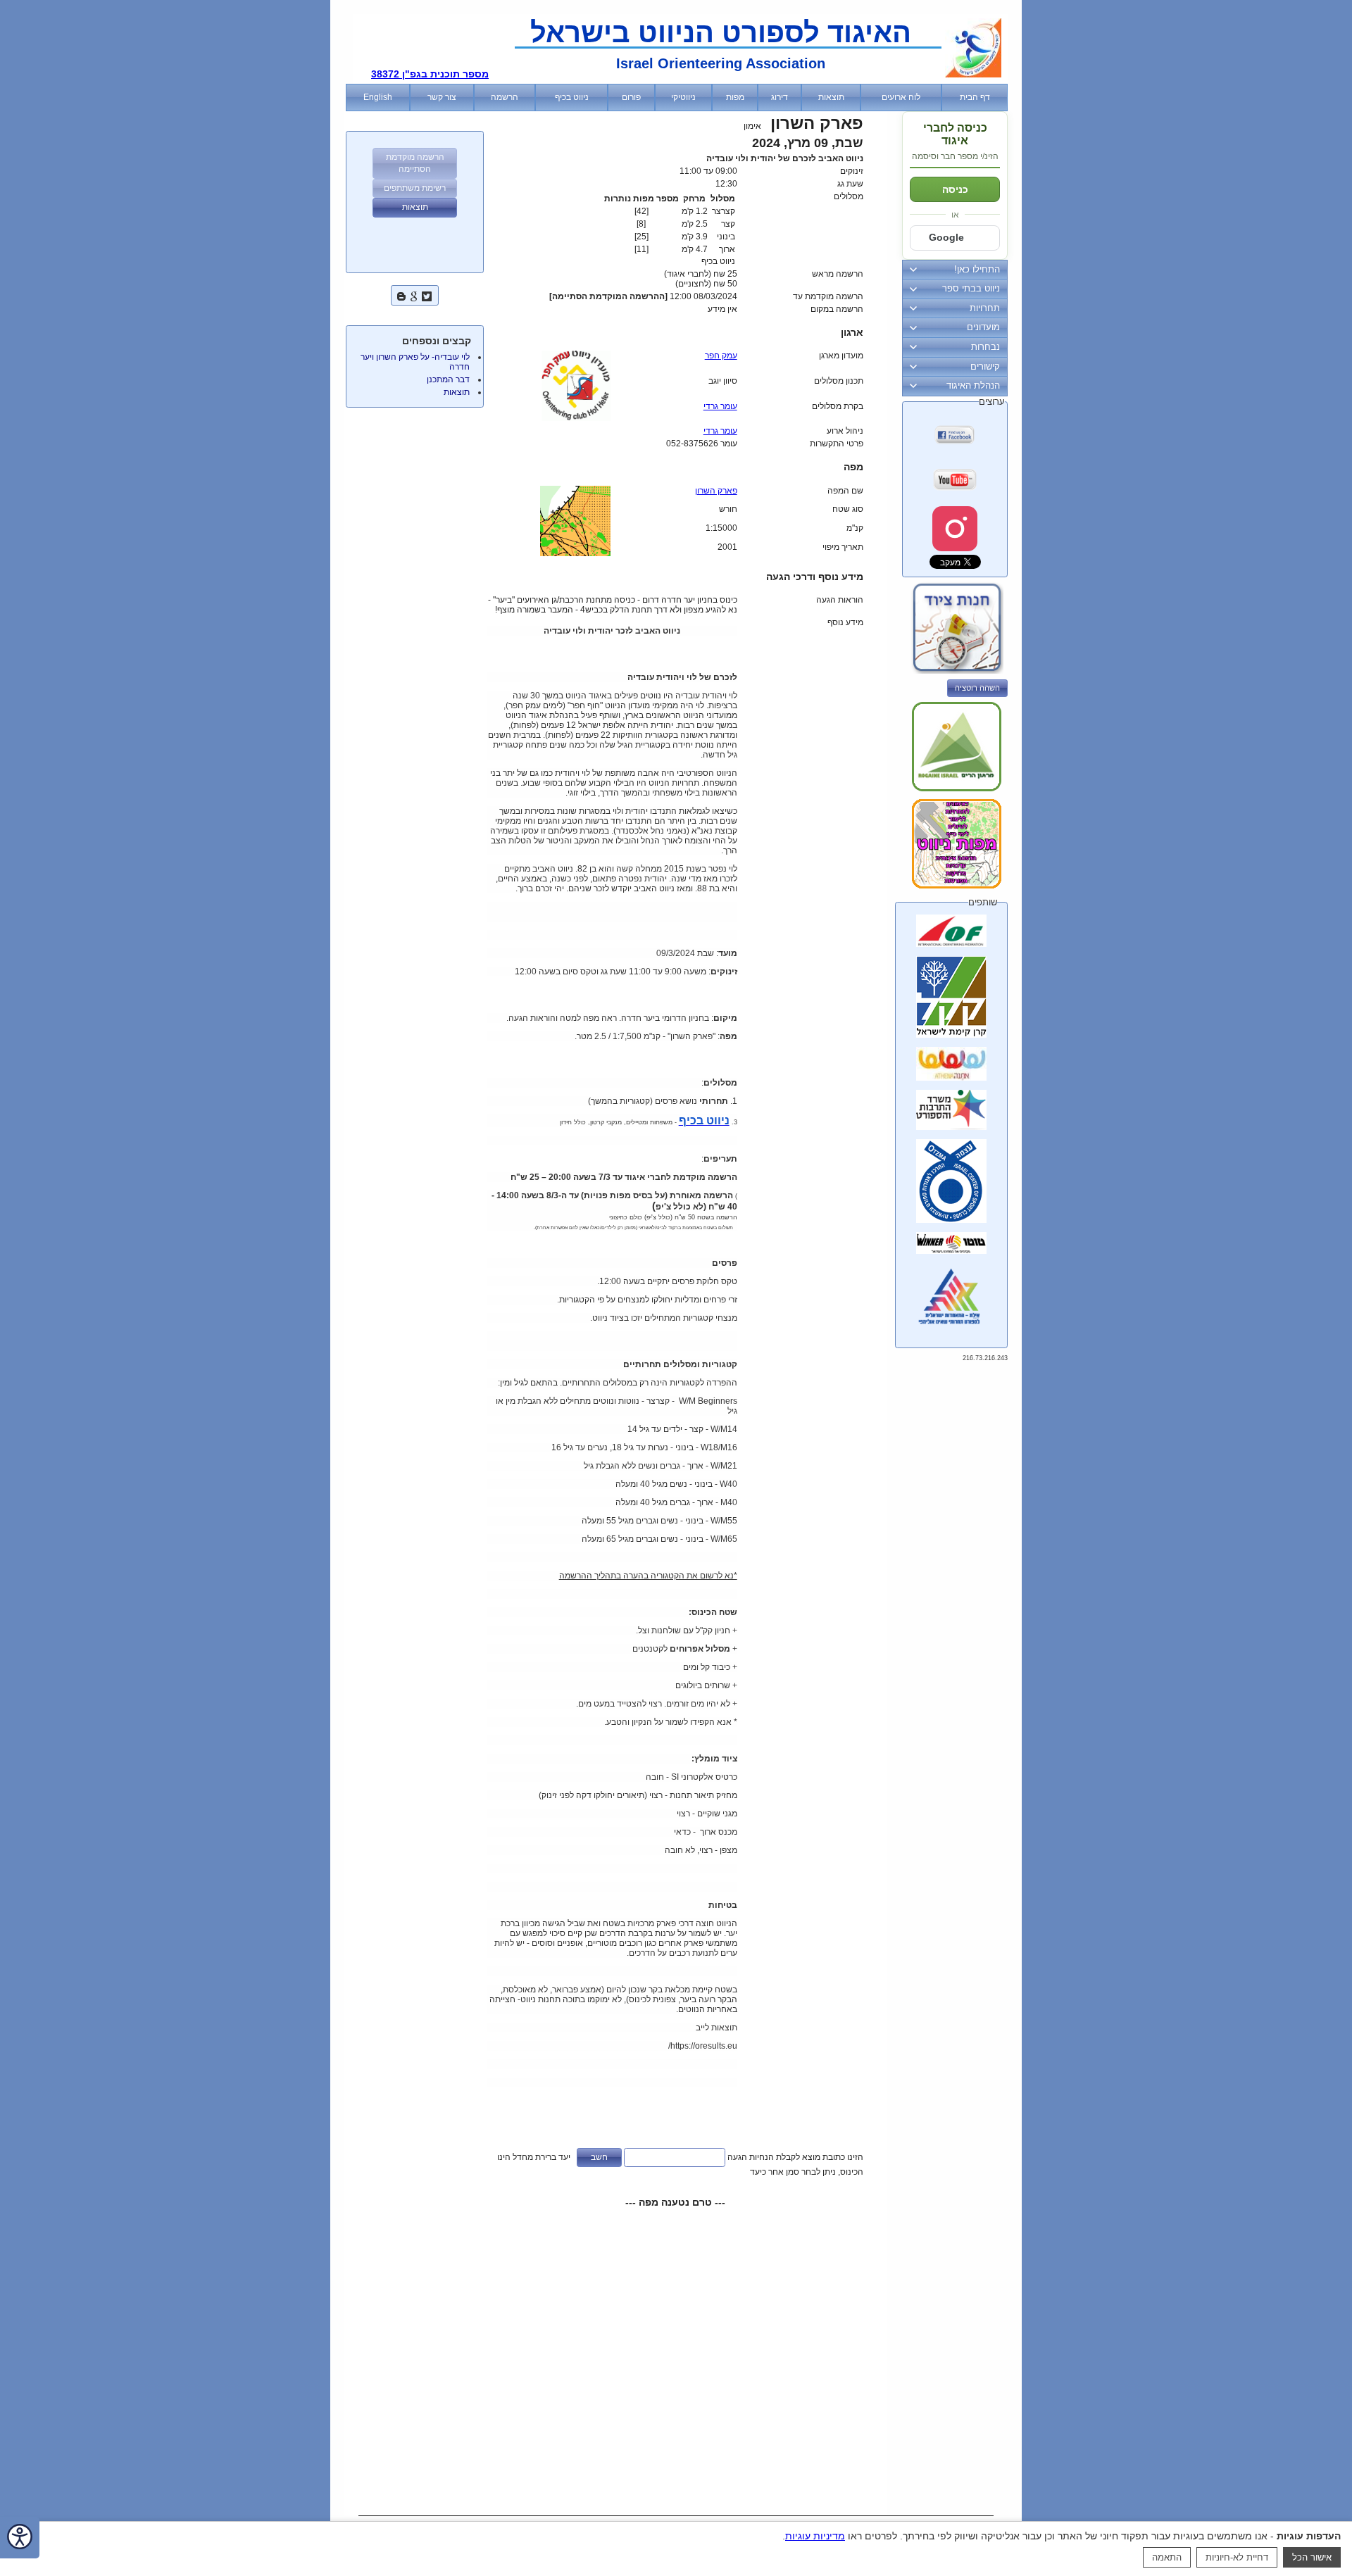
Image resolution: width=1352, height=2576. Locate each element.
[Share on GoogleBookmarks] (414, 295)
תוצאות (457, 392)
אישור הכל (1312, 2557)
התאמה (1167, 2557)
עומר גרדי (720, 406)
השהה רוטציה (977, 688)
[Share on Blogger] (401, 295)
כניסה (955, 189)
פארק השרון (716, 491)
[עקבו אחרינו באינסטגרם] (955, 529)
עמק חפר (721, 356)
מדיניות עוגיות (815, 2536)
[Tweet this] (427, 295)
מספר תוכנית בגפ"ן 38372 (430, 74)
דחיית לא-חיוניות (1237, 2557)
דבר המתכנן (448, 379)
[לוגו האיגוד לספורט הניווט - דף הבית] (973, 75)
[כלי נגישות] (20, 2538)
